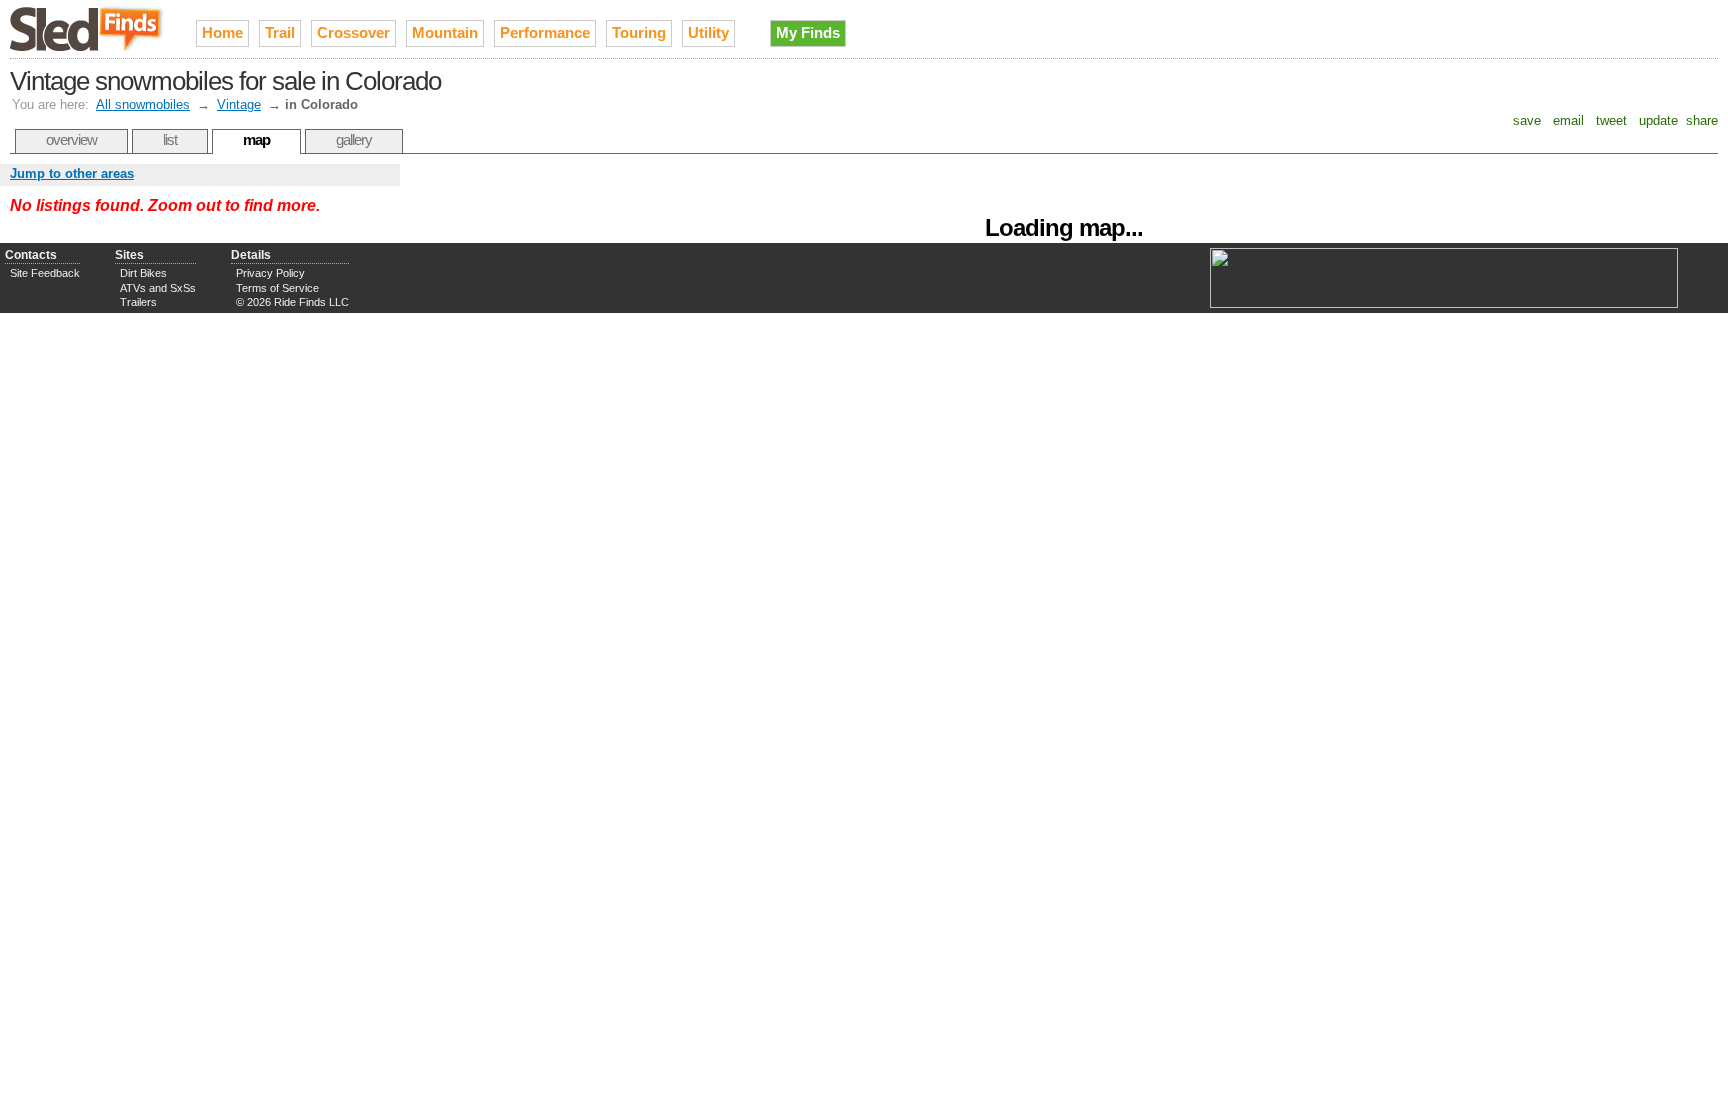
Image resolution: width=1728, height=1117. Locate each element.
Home (222, 32)
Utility (708, 32)
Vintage (239, 104)
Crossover (353, 32)
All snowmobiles (143, 104)
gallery (354, 139)
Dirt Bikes (143, 273)
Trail (280, 32)
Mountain (445, 32)
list (170, 139)
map (256, 139)
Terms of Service (277, 288)
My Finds (808, 32)
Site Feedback (45, 273)
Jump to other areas (72, 173)
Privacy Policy (270, 273)
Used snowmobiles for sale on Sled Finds (88, 29)
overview (71, 139)
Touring (639, 32)
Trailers (138, 302)
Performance (545, 32)
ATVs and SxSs (158, 288)
